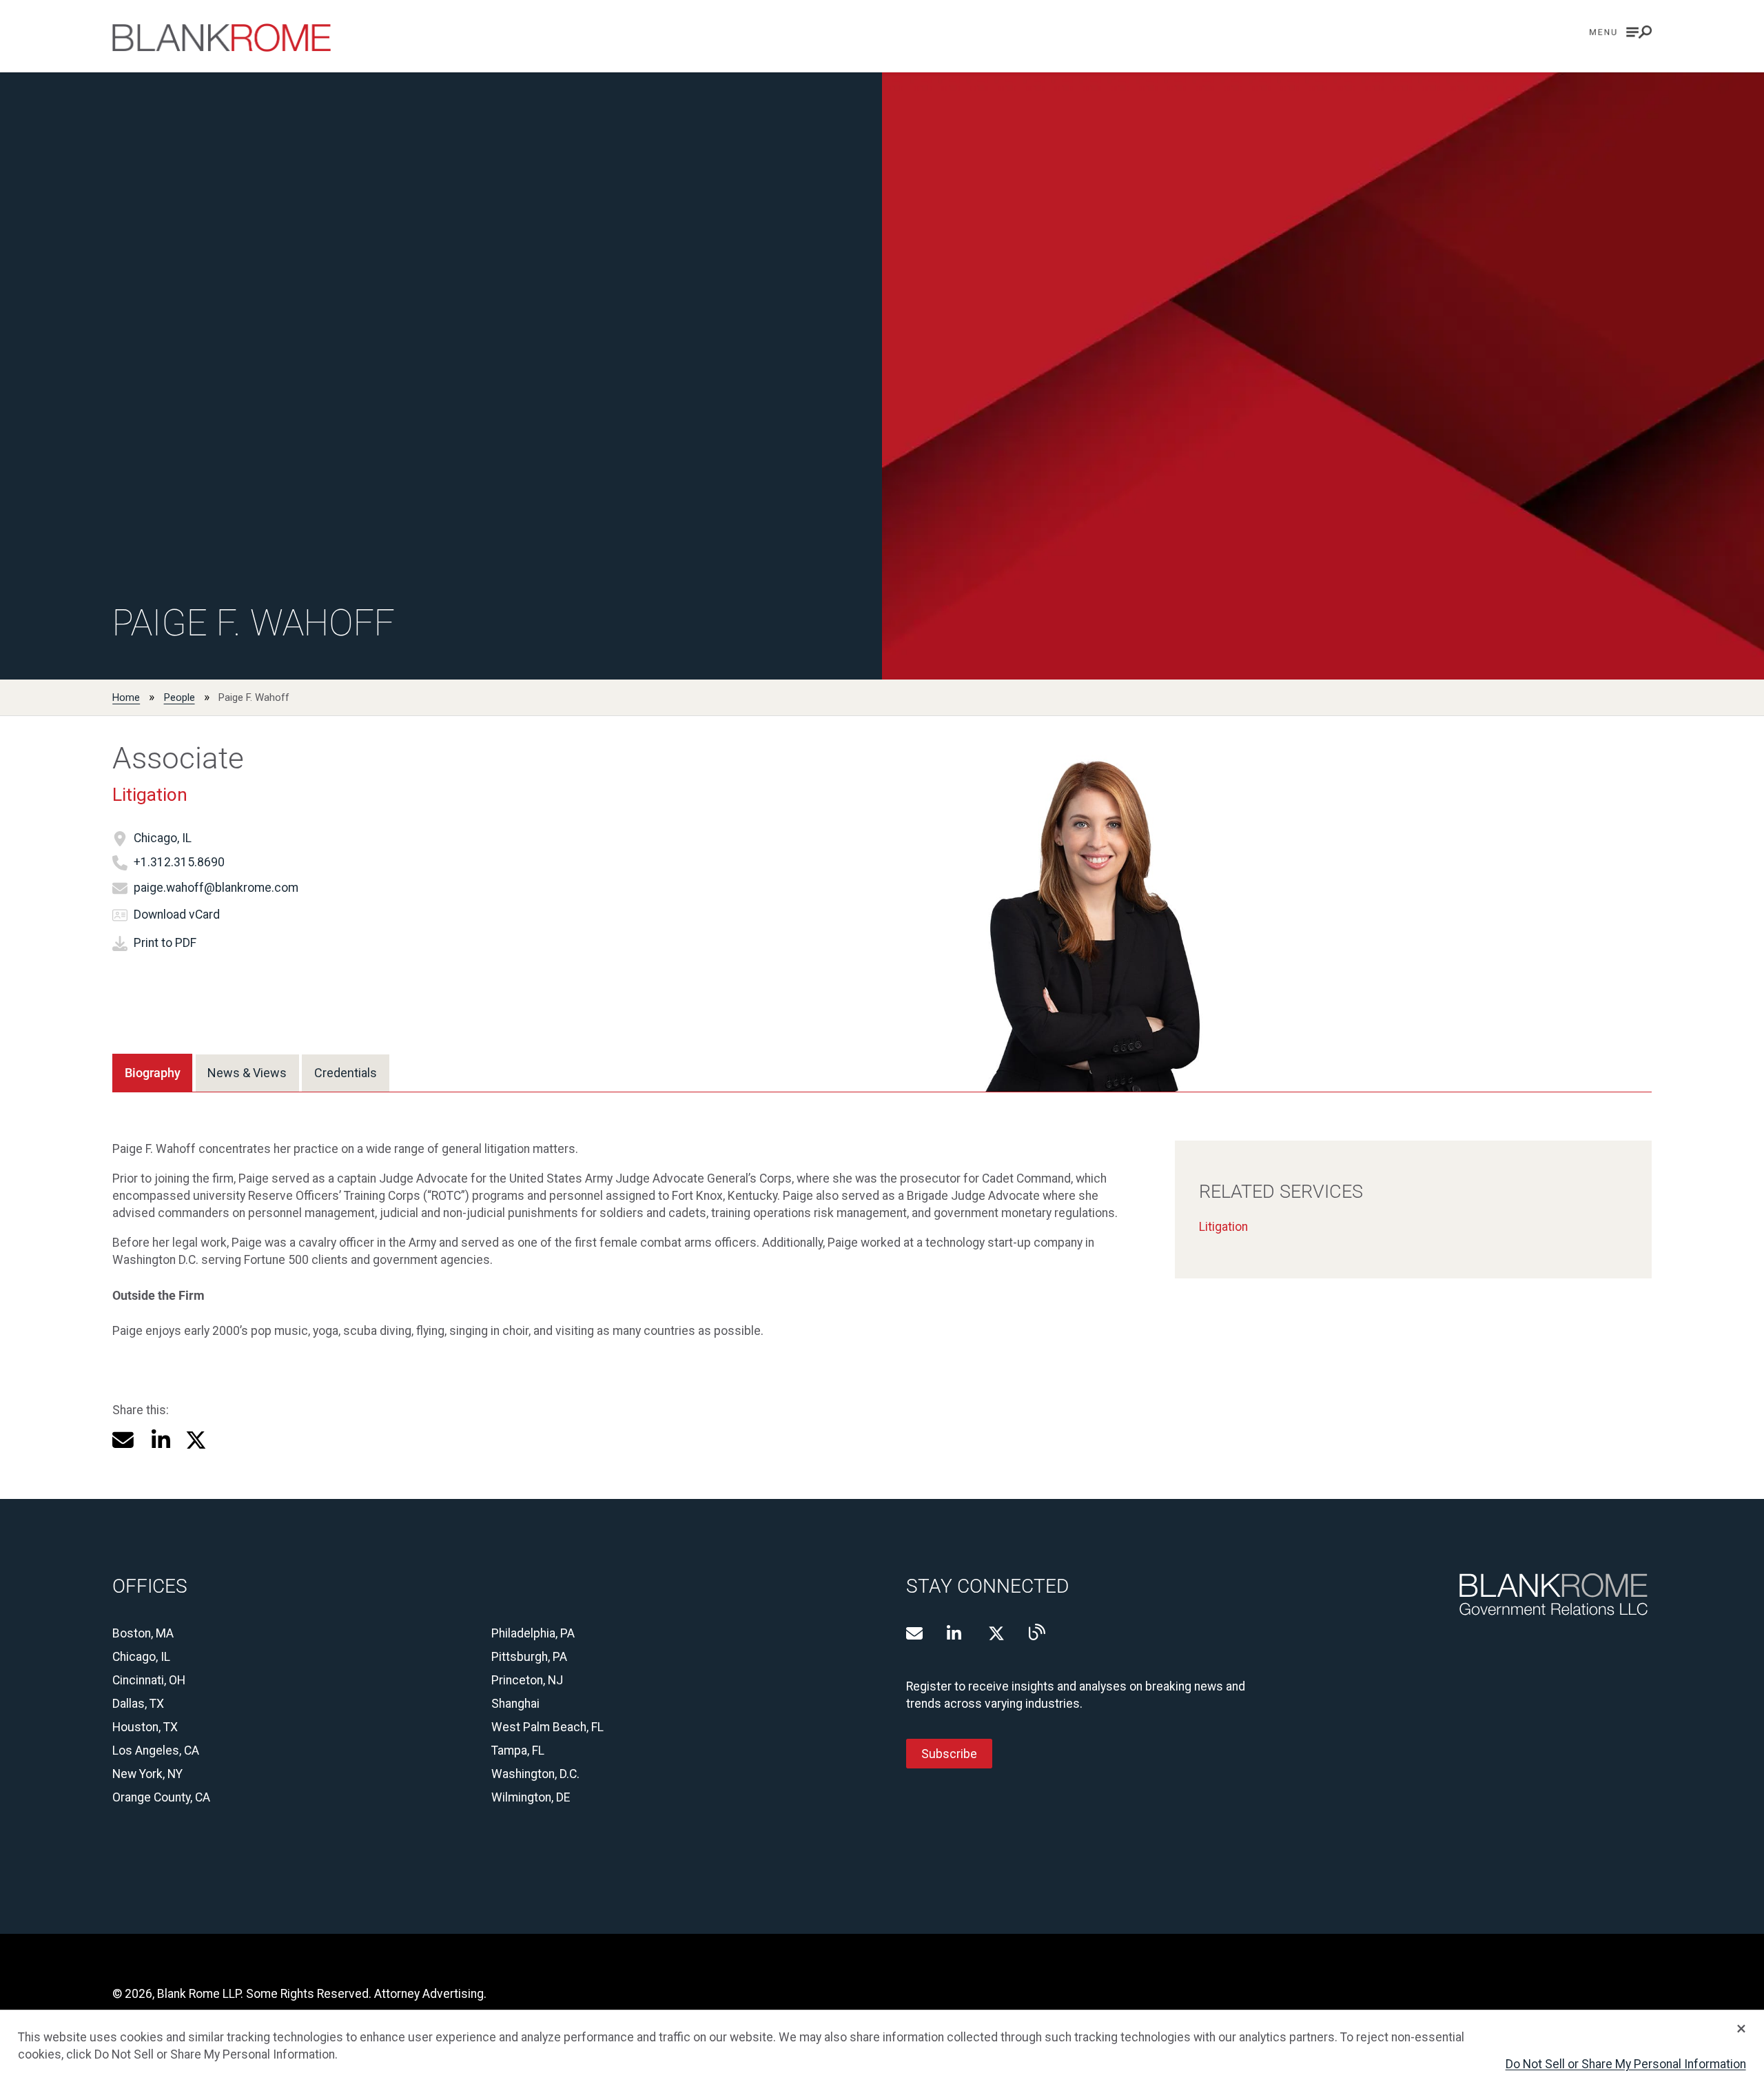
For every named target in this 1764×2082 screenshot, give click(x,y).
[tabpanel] (882, 1222)
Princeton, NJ (527, 1680)
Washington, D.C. (535, 1774)
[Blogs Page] (1037, 1632)
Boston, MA (143, 1633)
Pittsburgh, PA (529, 1657)
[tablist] (250, 1073)
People (180, 697)
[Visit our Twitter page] (996, 1633)
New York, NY (147, 1774)
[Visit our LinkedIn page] (955, 1633)
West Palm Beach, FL (547, 1727)
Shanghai (515, 1704)
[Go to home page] (222, 38)
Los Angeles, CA (156, 1751)
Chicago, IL (163, 838)
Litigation (150, 795)
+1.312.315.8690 (179, 862)
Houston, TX (145, 1727)
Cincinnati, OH (149, 1680)
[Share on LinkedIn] (160, 1440)
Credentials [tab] (346, 1073)
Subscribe (949, 1753)
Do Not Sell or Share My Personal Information (1626, 2064)
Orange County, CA (161, 1797)
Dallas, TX (138, 1704)
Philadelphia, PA (533, 1633)
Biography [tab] (153, 1073)
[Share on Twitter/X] (196, 1440)
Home (126, 697)
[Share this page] (123, 1440)
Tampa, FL (518, 1751)
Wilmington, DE (531, 1797)
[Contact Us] (914, 1633)
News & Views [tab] (247, 1073)
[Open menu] (1621, 32)
